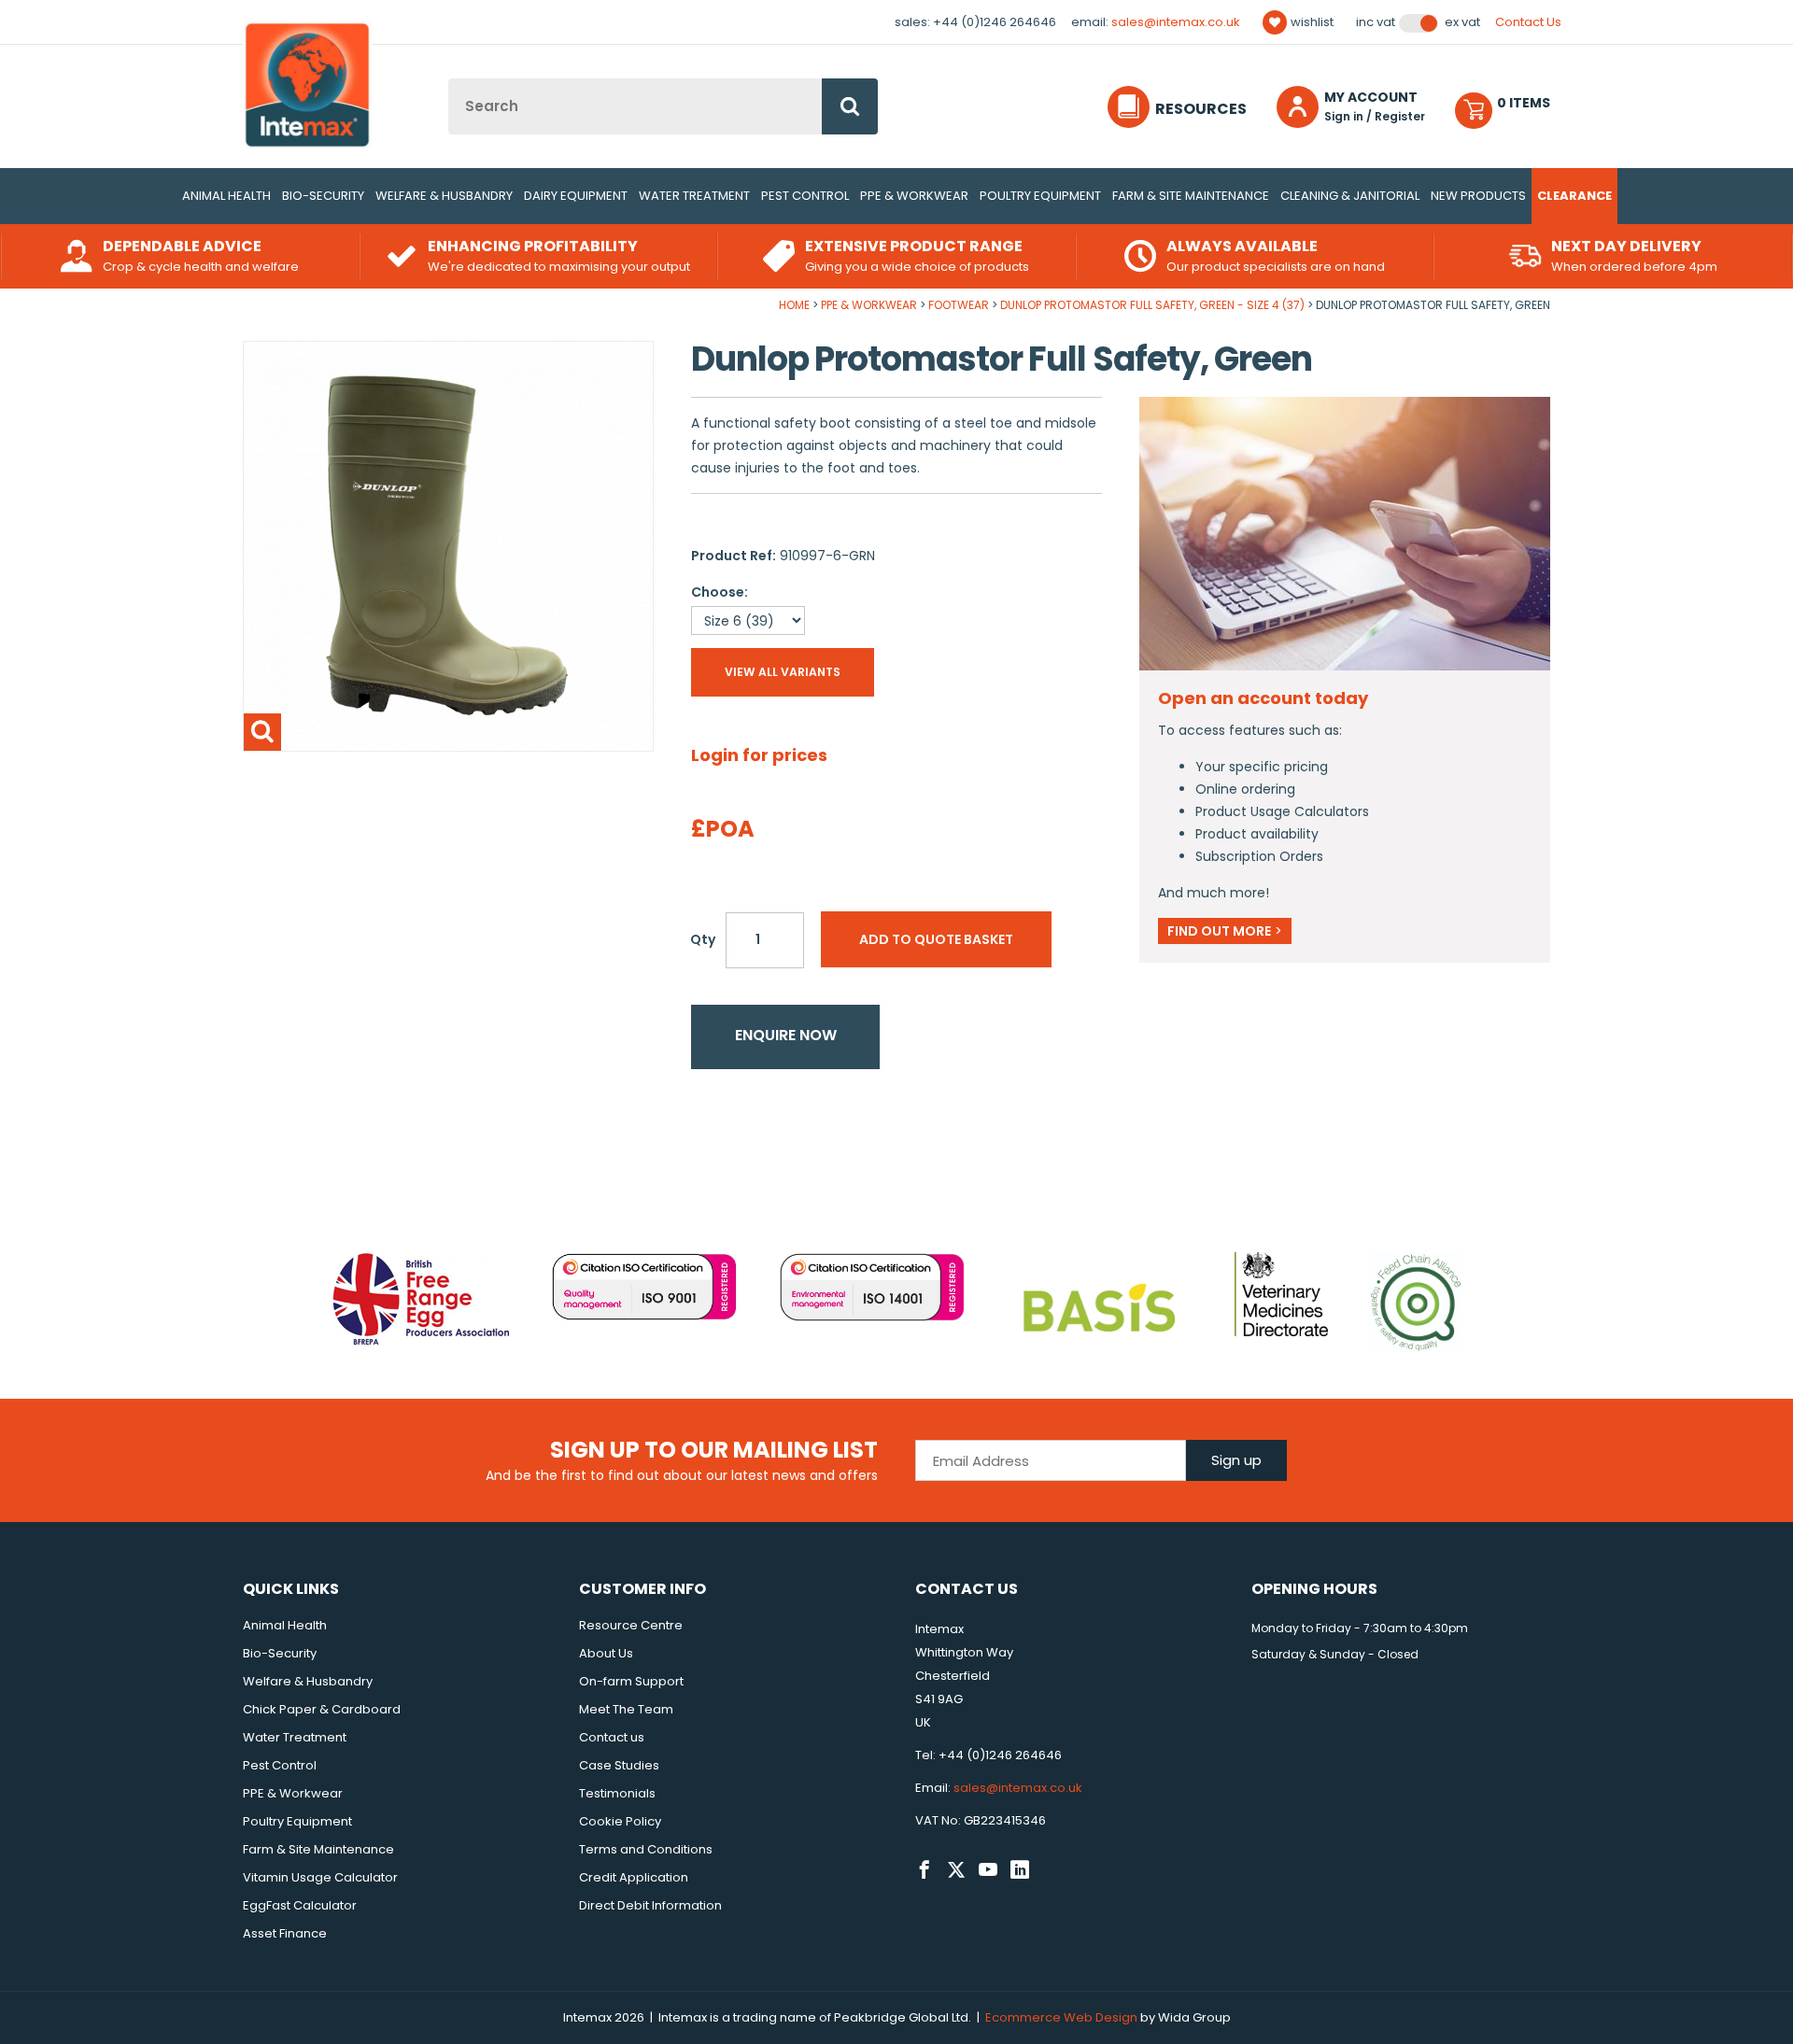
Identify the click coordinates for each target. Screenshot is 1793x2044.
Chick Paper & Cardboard (322, 1709)
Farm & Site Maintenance (1191, 196)
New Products (1478, 196)
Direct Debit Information (650, 1905)
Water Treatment (694, 196)
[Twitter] (956, 1870)
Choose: (720, 592)
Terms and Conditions (646, 1849)
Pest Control (805, 196)
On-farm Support (631, 1681)
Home (794, 305)
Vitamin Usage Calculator (320, 1877)
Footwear (959, 305)
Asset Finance (285, 1933)
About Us (606, 1653)
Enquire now (786, 1035)
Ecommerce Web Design (1061, 2017)
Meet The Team (626, 1709)
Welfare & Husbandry (444, 196)
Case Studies (619, 1765)
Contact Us (1528, 22)
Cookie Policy (620, 1821)
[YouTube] (988, 1870)
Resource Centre (631, 1625)
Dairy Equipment (576, 196)
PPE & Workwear (914, 196)
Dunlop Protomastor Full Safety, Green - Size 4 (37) (1152, 305)
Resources (1201, 109)
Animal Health (226, 196)
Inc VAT (1376, 22)
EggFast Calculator (300, 1905)
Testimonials (617, 1793)
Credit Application (634, 1877)
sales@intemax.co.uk (1176, 22)
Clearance (1574, 196)
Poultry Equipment (1040, 196)
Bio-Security (323, 196)
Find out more (1225, 931)
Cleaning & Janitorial (1350, 196)
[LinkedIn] (1020, 1870)
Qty (703, 939)
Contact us (612, 1737)
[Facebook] (925, 1870)
